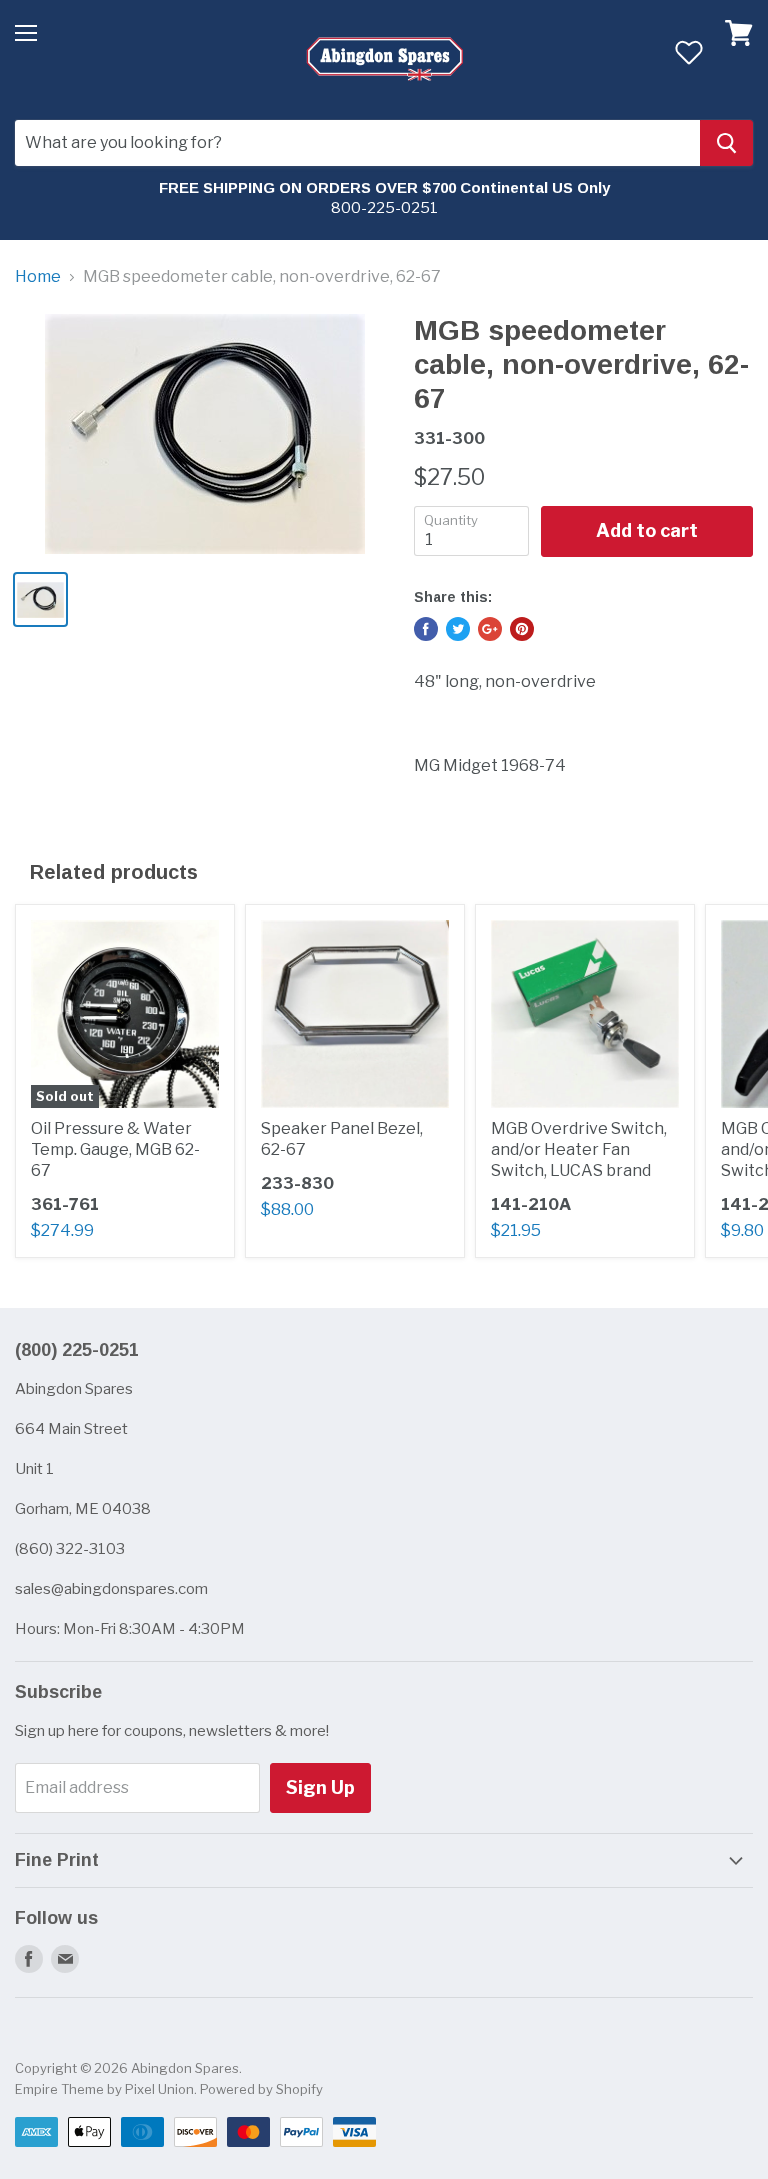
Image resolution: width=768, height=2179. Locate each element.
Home (38, 277)
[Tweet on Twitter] (458, 629)
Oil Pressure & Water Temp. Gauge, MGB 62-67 (115, 1149)
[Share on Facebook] (426, 629)
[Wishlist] (688, 52)
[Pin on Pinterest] (522, 629)
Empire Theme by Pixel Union (104, 2089)
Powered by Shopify (261, 2089)
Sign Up (320, 1787)
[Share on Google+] (490, 629)
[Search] (726, 143)
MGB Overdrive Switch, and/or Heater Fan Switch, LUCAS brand (579, 1149)
